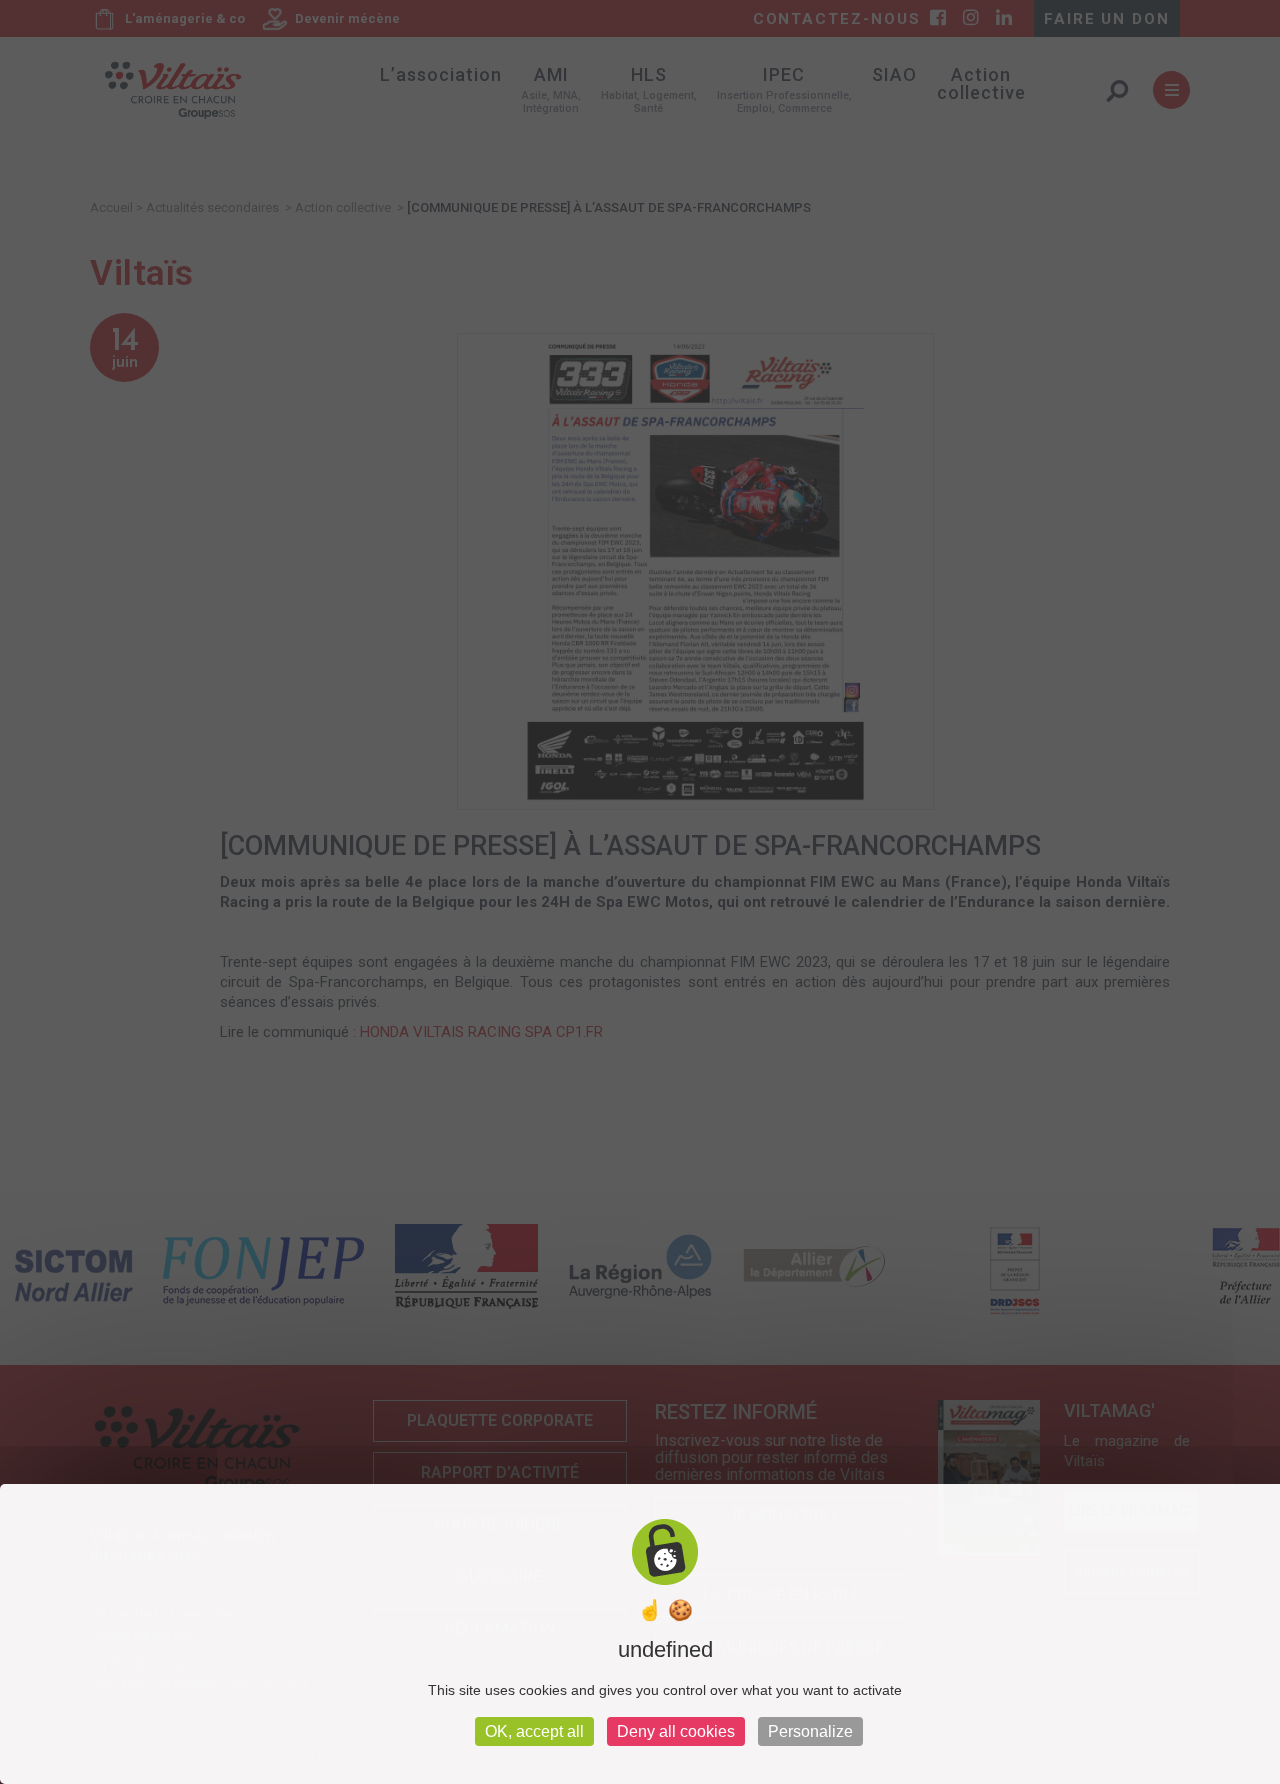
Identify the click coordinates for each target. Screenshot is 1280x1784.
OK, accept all (534, 1731)
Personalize (810, 1731)
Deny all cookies (676, 1731)
